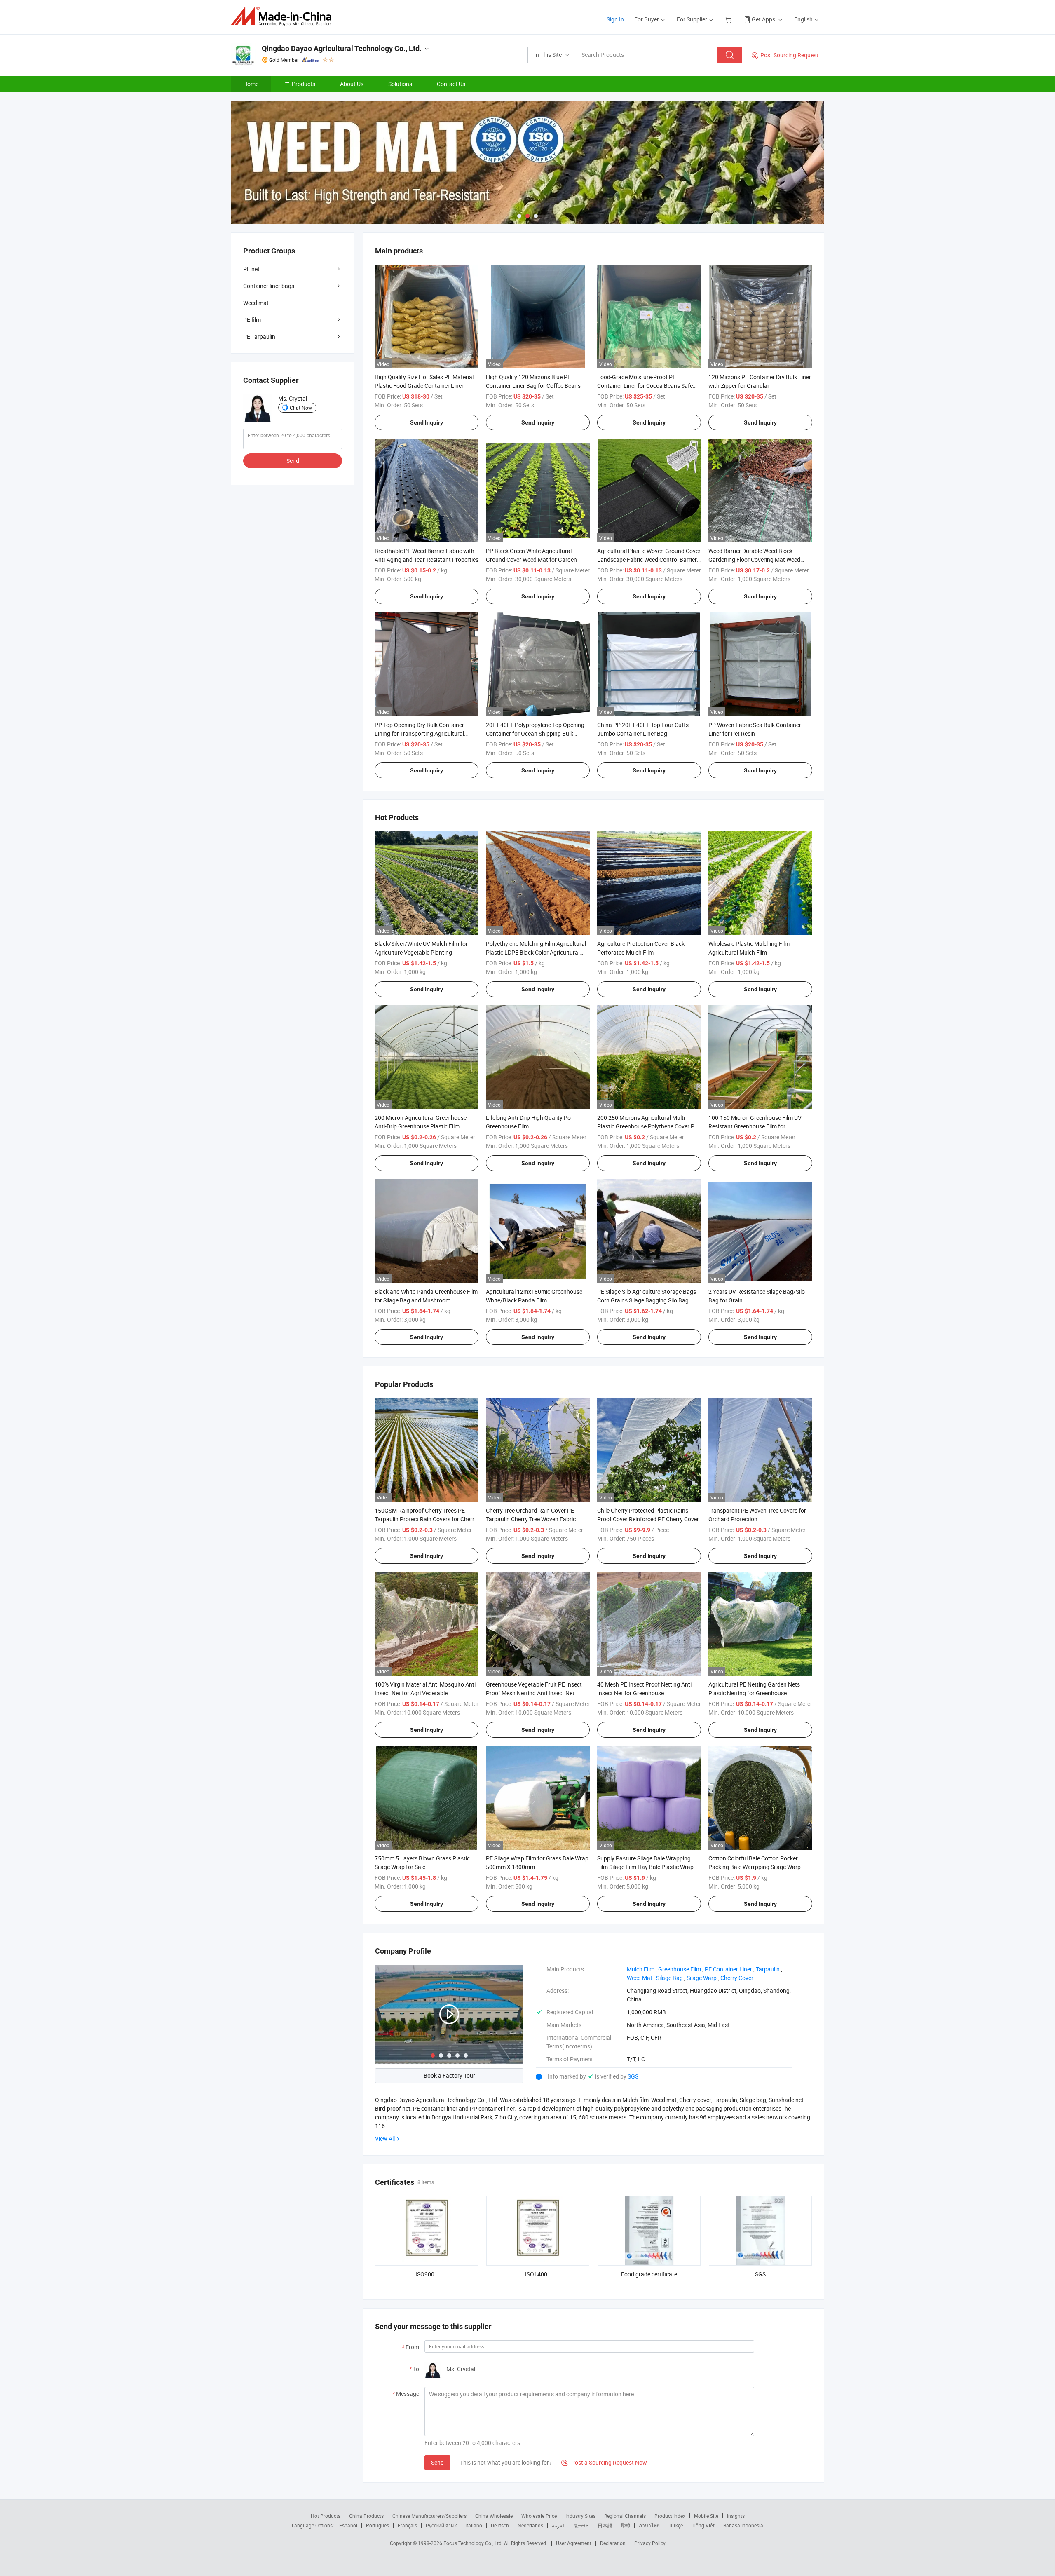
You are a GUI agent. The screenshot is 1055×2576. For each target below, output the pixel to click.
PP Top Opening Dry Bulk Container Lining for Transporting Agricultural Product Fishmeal (419, 733)
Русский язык (441, 2525)
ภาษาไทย (649, 2525)
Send (437, 2462)
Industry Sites (580, 2516)
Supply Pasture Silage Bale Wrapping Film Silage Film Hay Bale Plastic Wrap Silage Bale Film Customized (645, 1867)
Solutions (400, 84)
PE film (252, 320)
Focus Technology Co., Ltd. (474, 2543)
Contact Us (451, 84)
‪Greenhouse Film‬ (680, 1969)
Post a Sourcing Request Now (604, 2462)
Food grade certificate (649, 2274)
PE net (251, 269)
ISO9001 (427, 2274)
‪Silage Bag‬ (669, 1978)
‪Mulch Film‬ (641, 1969)
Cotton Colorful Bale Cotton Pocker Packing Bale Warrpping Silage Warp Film (755, 1867)
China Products (366, 2516)
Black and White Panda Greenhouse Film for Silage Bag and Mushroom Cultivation (426, 1300)
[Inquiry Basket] (729, 19)
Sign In (615, 19)
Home (251, 84)
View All (385, 2138)
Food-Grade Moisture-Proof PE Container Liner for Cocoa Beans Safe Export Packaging (645, 386)
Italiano (474, 2525)
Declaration (613, 2543)
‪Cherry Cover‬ (737, 1978)
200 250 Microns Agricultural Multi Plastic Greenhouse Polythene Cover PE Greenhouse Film (647, 1126)
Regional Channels (625, 2516)
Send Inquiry (427, 422)
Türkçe (676, 2525)
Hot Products (326, 2516)
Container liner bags (269, 286)
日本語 (605, 2525)
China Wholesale (494, 2516)
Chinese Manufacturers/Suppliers (429, 2516)
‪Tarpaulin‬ (768, 1969)
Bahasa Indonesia (743, 2525)
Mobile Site (706, 2516)
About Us (352, 84)
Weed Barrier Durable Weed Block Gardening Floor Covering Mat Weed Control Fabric (754, 560)
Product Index (670, 2516)
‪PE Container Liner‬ (728, 1969)
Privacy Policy (650, 2543)
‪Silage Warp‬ (702, 1978)
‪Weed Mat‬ (640, 1978)
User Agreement (574, 2543)
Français (407, 2525)
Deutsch (500, 2525)
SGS (633, 2076)
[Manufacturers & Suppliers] (284, 16)
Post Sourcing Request (789, 55)
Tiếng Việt (703, 2525)
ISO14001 (538, 2274)
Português (377, 2525)
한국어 (581, 2525)
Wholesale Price (539, 2516)
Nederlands (530, 2525)
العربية (559, 2525)
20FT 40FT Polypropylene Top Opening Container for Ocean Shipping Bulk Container (535, 733)
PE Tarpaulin (259, 337)
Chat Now (301, 408)
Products (304, 84)
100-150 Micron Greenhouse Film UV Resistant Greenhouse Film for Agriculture (755, 1126)
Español (348, 2525)
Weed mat (256, 303)
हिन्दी (626, 2525)
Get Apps (763, 19)
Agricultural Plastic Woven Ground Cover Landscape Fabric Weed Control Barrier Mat (649, 560)
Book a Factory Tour (449, 2075)
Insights (736, 2516)
